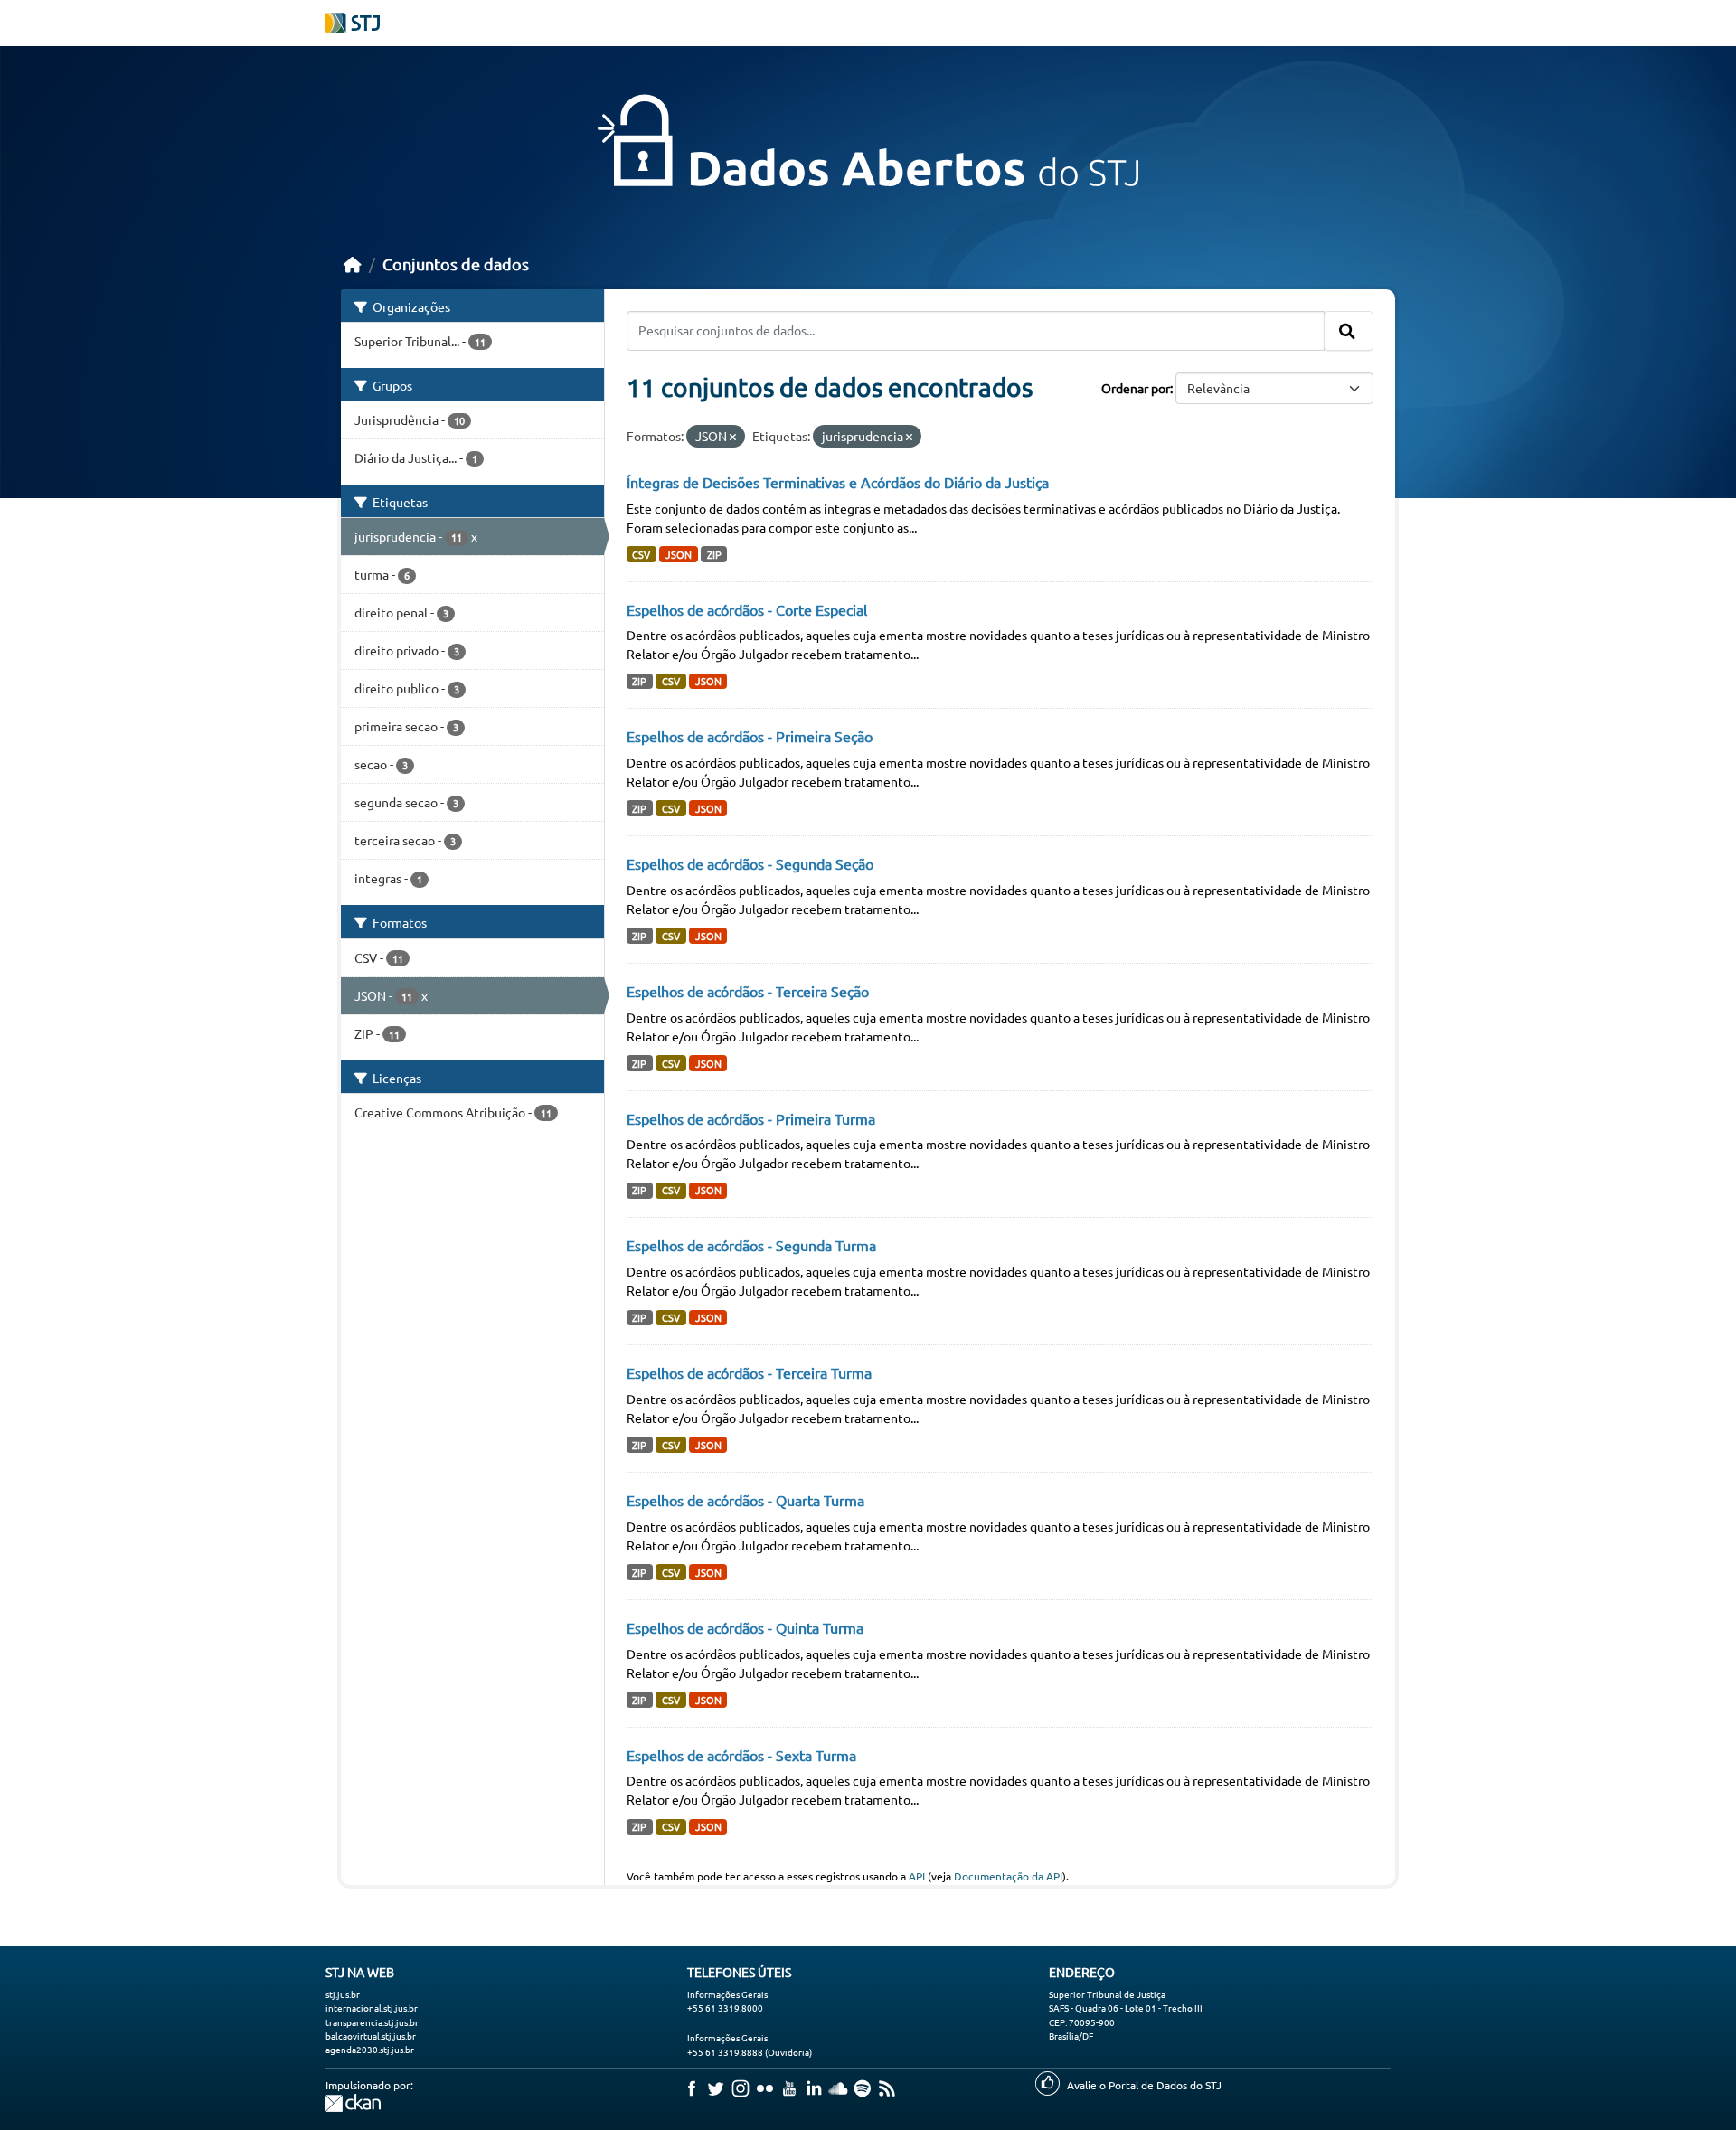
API (917, 1876)
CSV (641, 554)
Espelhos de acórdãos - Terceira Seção (748, 991)
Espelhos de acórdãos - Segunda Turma (751, 1245)
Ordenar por (1136, 388)
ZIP (714, 554)
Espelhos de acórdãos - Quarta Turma (745, 1500)
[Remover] (733, 437)
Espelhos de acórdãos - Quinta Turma (745, 1627)
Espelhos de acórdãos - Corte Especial (747, 609)
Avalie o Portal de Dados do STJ (1144, 2085)
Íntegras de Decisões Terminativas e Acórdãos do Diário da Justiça (838, 482)
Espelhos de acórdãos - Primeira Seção (750, 736)
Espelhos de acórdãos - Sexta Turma (741, 1755)
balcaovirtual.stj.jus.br (371, 2036)
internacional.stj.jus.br (372, 2007)
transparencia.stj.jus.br (372, 2022)
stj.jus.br (343, 1994)
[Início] (353, 264)
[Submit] (1349, 331)
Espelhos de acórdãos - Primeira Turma (751, 1118)
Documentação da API (1008, 1876)
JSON (679, 554)
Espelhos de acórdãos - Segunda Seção (750, 863)
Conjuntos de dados (456, 264)
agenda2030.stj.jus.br (370, 2049)
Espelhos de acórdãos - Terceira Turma (749, 1372)
